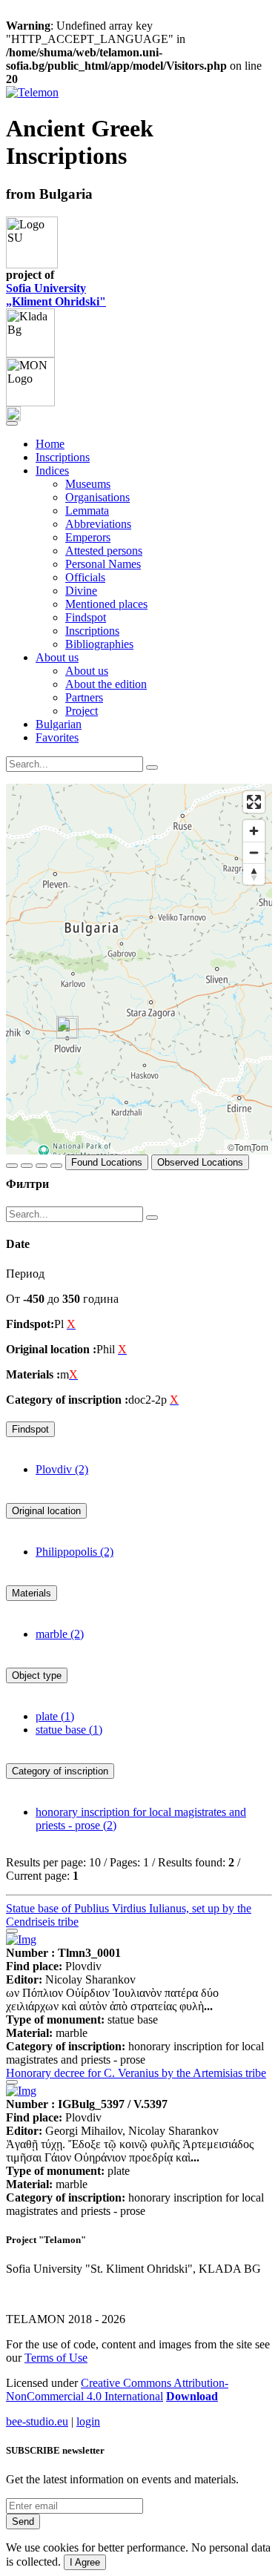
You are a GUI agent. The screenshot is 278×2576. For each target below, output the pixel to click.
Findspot (86, 617)
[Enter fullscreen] (254, 802)
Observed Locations (200, 1162)
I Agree (85, 2562)
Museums (88, 484)
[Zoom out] (254, 852)
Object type (37, 1675)
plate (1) (55, 1716)
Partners (84, 697)
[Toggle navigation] (12, 423)
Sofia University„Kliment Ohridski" (56, 295)
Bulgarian (59, 724)
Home (50, 444)
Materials (32, 1593)
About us (87, 671)
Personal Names (103, 564)
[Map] (139, 969)
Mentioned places (106, 604)
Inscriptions (63, 457)
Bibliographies (99, 644)
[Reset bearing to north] (254, 874)
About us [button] (57, 657)
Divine (81, 591)
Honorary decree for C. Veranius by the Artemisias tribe (136, 2073)
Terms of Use (56, 2358)
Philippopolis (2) (75, 1552)
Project (82, 711)
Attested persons (104, 551)
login (88, 2421)
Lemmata (87, 511)
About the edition (106, 684)
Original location (46, 1511)
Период (25, 1274)
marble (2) (60, 1634)
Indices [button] (52, 470)
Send (23, 2521)
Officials (85, 577)
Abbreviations (98, 524)
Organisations (97, 497)
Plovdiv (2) (62, 1469)
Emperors (88, 537)
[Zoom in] (254, 831)
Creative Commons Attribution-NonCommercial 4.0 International (117, 2390)
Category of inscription (60, 1771)
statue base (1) (69, 1730)
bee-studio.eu (37, 2421)
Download (192, 2396)
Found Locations (107, 1162)
